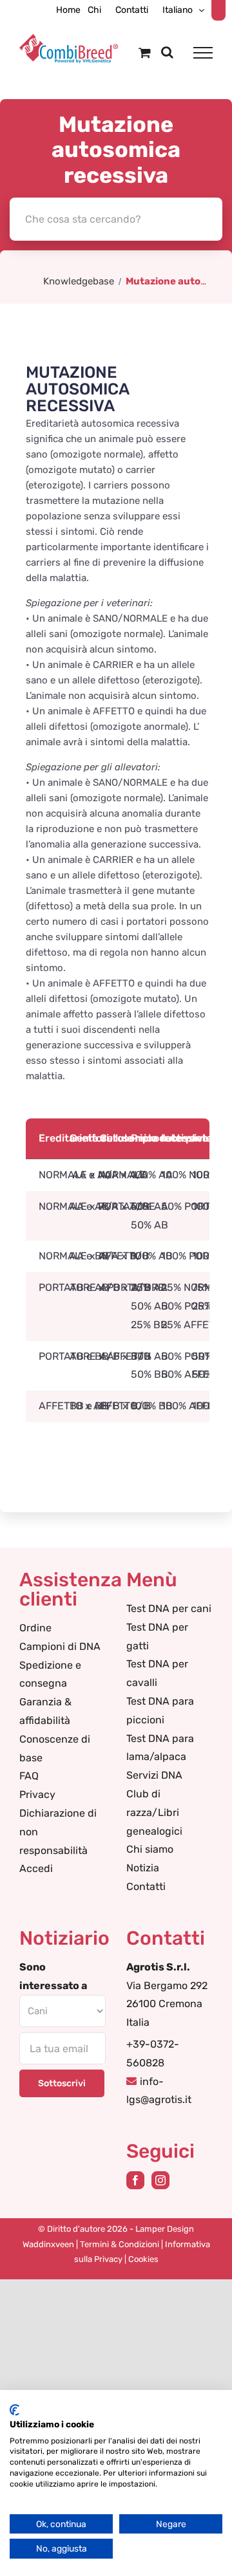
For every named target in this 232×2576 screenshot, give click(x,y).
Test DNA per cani (169, 1608)
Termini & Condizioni (120, 2244)
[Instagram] (160, 2180)
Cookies (143, 2259)
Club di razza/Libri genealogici (154, 1812)
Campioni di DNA (60, 1646)
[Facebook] (135, 2180)
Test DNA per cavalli (157, 1673)
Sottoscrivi (62, 2083)
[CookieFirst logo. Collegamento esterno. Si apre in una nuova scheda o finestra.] (15, 2410)
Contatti (146, 1886)
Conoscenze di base (55, 1748)
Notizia (143, 1868)
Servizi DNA (154, 1775)
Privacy (37, 1794)
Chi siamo (150, 1849)
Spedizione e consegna (50, 1674)
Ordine (35, 1628)
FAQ (29, 1776)
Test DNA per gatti (157, 1636)
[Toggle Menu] (203, 53)
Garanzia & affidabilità (45, 1711)
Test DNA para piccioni (160, 1710)
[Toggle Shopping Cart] (145, 52)
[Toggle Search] (167, 52)
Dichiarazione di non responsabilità (58, 1832)
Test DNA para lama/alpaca (160, 1748)
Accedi (36, 1868)
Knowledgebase (79, 281)
